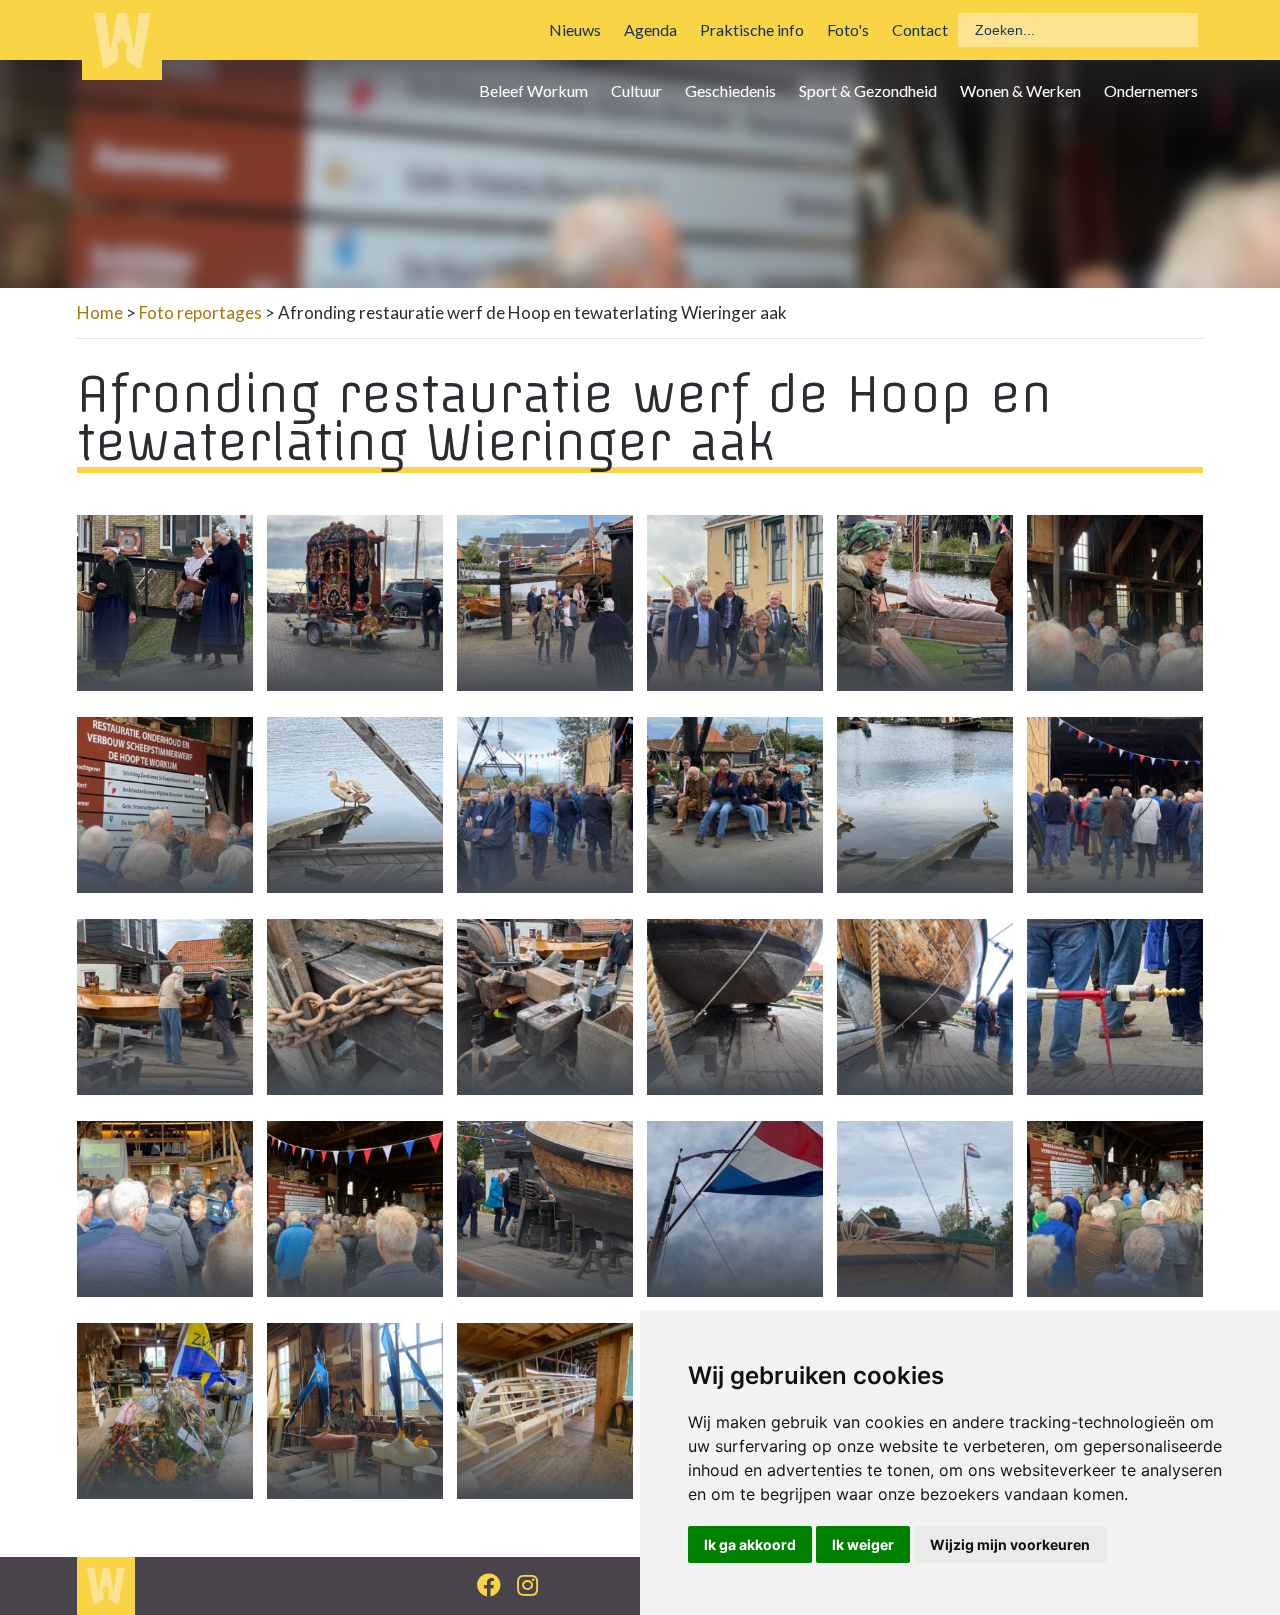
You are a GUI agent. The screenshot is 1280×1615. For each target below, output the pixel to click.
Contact (920, 29)
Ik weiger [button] (863, 1544)
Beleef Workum (533, 90)
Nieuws (575, 29)
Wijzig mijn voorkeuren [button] (1010, 1544)
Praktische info (752, 29)
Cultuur (636, 90)
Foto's (848, 29)
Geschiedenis (730, 90)
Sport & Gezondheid (868, 90)
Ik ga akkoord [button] (750, 1544)
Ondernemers (1151, 90)
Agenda (650, 29)
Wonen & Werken (1020, 90)
